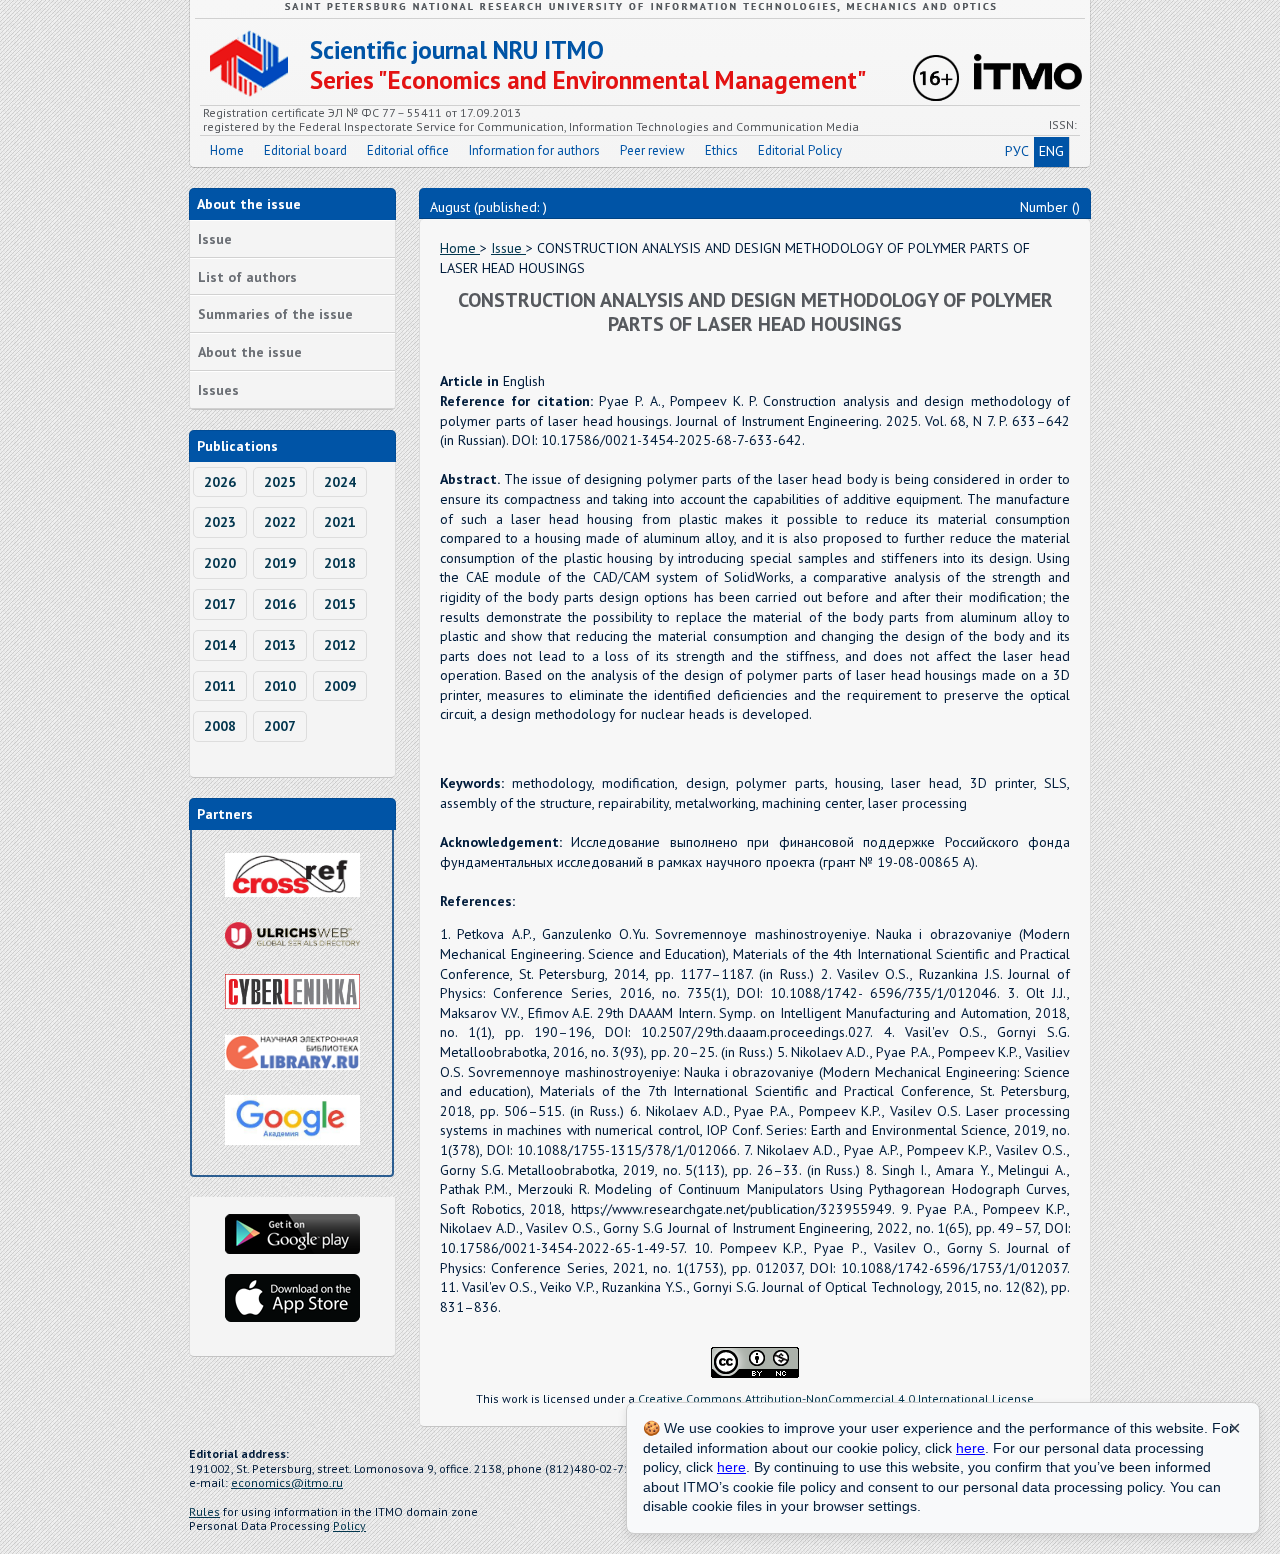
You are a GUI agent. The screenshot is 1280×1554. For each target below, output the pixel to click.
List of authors (247, 277)
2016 (280, 604)
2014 (220, 645)
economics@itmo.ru (287, 1482)
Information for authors (534, 150)
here (970, 1448)
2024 (340, 482)
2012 (340, 645)
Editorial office (408, 150)
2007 (280, 726)
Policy (349, 1525)
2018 (340, 563)
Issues (218, 390)
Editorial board (305, 150)
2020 (220, 563)
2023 (220, 522)
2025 (280, 482)
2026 (220, 482)
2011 (220, 686)
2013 (280, 645)
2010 (280, 686)
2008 (220, 726)
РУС (1017, 151)
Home (227, 150)
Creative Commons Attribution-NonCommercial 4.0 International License (836, 1398)
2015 (340, 604)
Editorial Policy (800, 150)
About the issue (250, 352)
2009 (340, 686)
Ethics (721, 150)
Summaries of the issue (275, 314)
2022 (280, 522)
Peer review (652, 150)
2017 (220, 604)
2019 (280, 563)
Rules (204, 1511)
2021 (340, 522)
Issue (215, 239)
